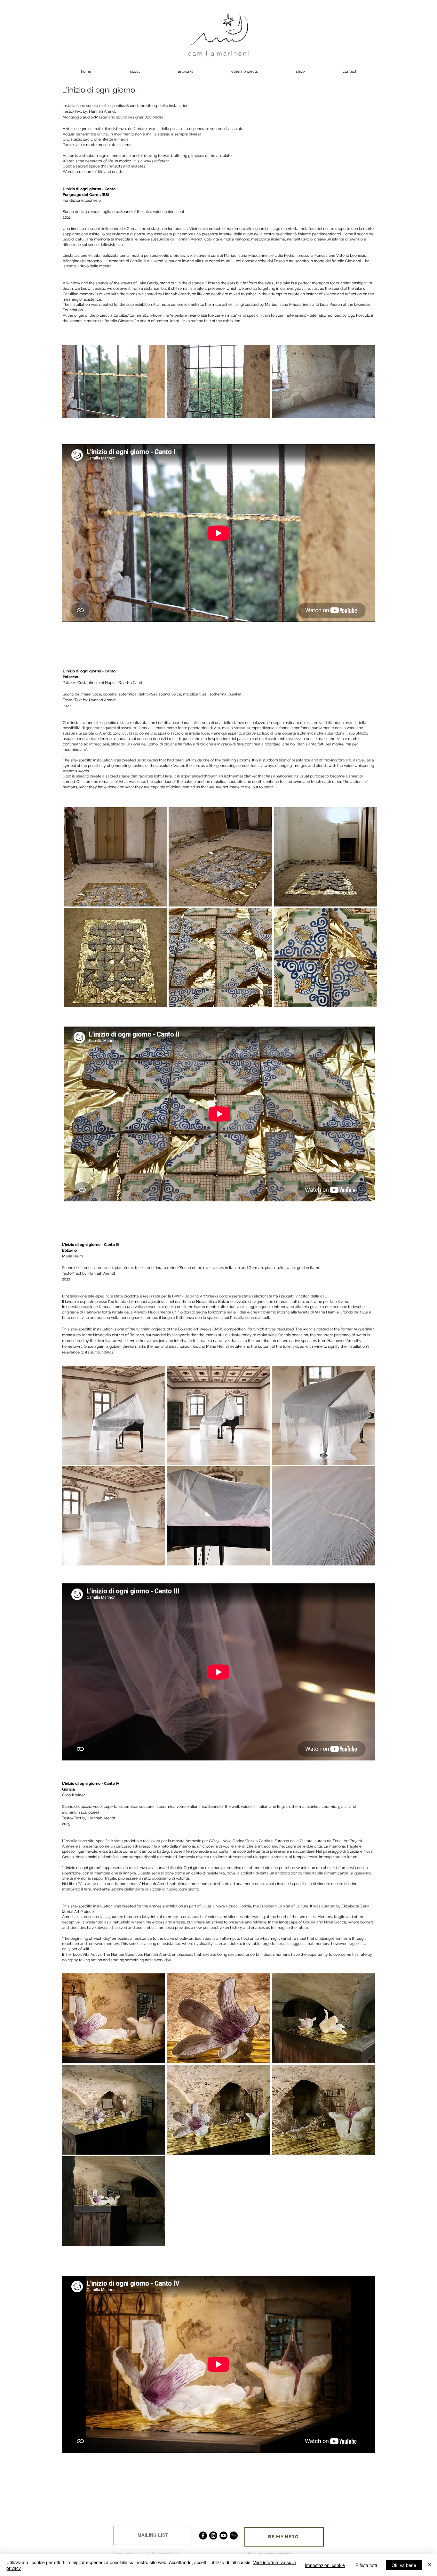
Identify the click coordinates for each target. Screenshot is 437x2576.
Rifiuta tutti (366, 2565)
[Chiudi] (429, 2565)
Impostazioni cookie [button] (325, 2565)
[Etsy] (234, 2535)
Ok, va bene (404, 2565)
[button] (113, 382)
